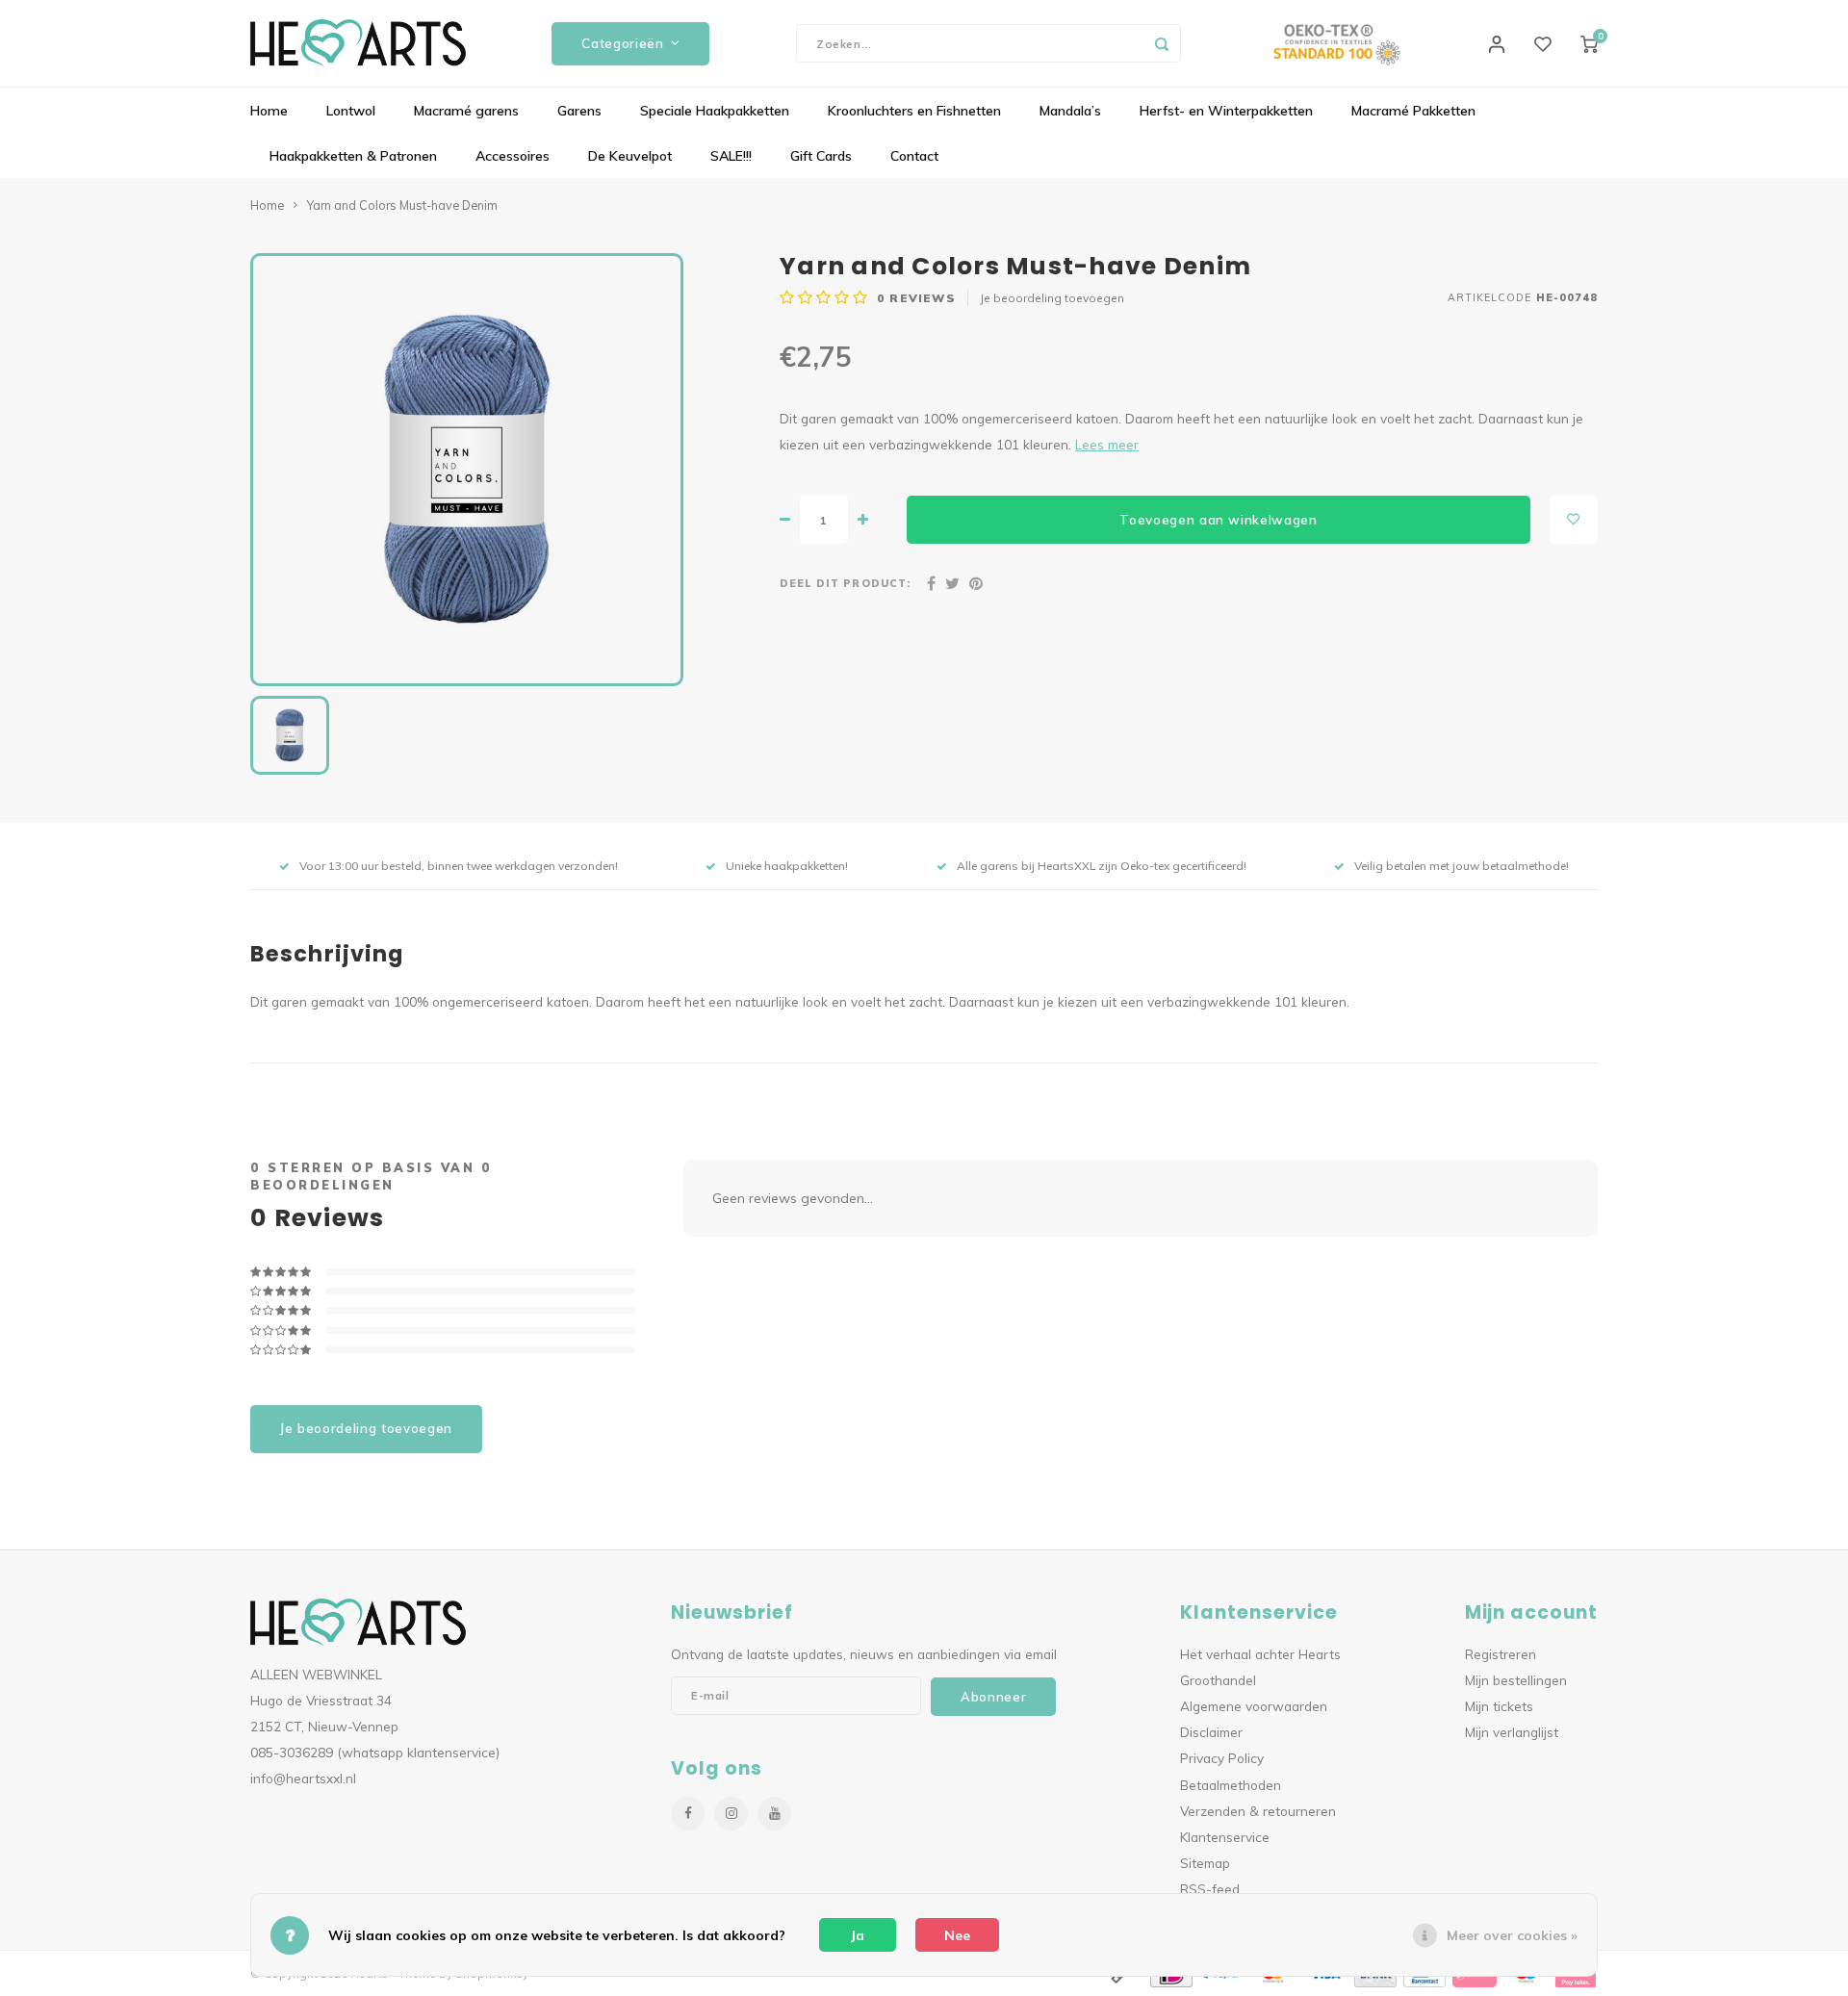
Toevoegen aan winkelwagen (1219, 520)
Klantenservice (1225, 1837)
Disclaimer (1211, 1732)
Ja (858, 1935)
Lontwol (351, 111)
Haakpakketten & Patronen (353, 156)
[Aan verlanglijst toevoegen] (1574, 520)
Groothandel (1218, 1680)
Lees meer (1107, 444)
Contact (914, 156)
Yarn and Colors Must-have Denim (402, 205)
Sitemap (1205, 1863)
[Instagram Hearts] (731, 1814)
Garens (579, 111)
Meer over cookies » (1512, 1935)
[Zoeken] (1162, 43)
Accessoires (513, 156)
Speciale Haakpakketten (715, 111)
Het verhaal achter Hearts (1260, 1654)
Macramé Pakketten (1413, 111)
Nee (957, 1935)
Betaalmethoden (1231, 1785)
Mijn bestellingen (1516, 1680)
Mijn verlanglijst (1512, 1732)
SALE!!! (731, 156)
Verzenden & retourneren (1258, 1811)
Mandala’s (1070, 111)
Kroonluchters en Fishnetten (914, 111)
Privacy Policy (1222, 1758)
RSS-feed (1210, 1889)
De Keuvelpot (630, 156)
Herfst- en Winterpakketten (1226, 111)
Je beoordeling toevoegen (1052, 298)
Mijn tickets (1499, 1706)
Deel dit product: (845, 583)
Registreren (1501, 1654)
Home (269, 111)
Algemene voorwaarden (1254, 1706)
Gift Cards (821, 156)
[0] (1589, 43)
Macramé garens (466, 111)
